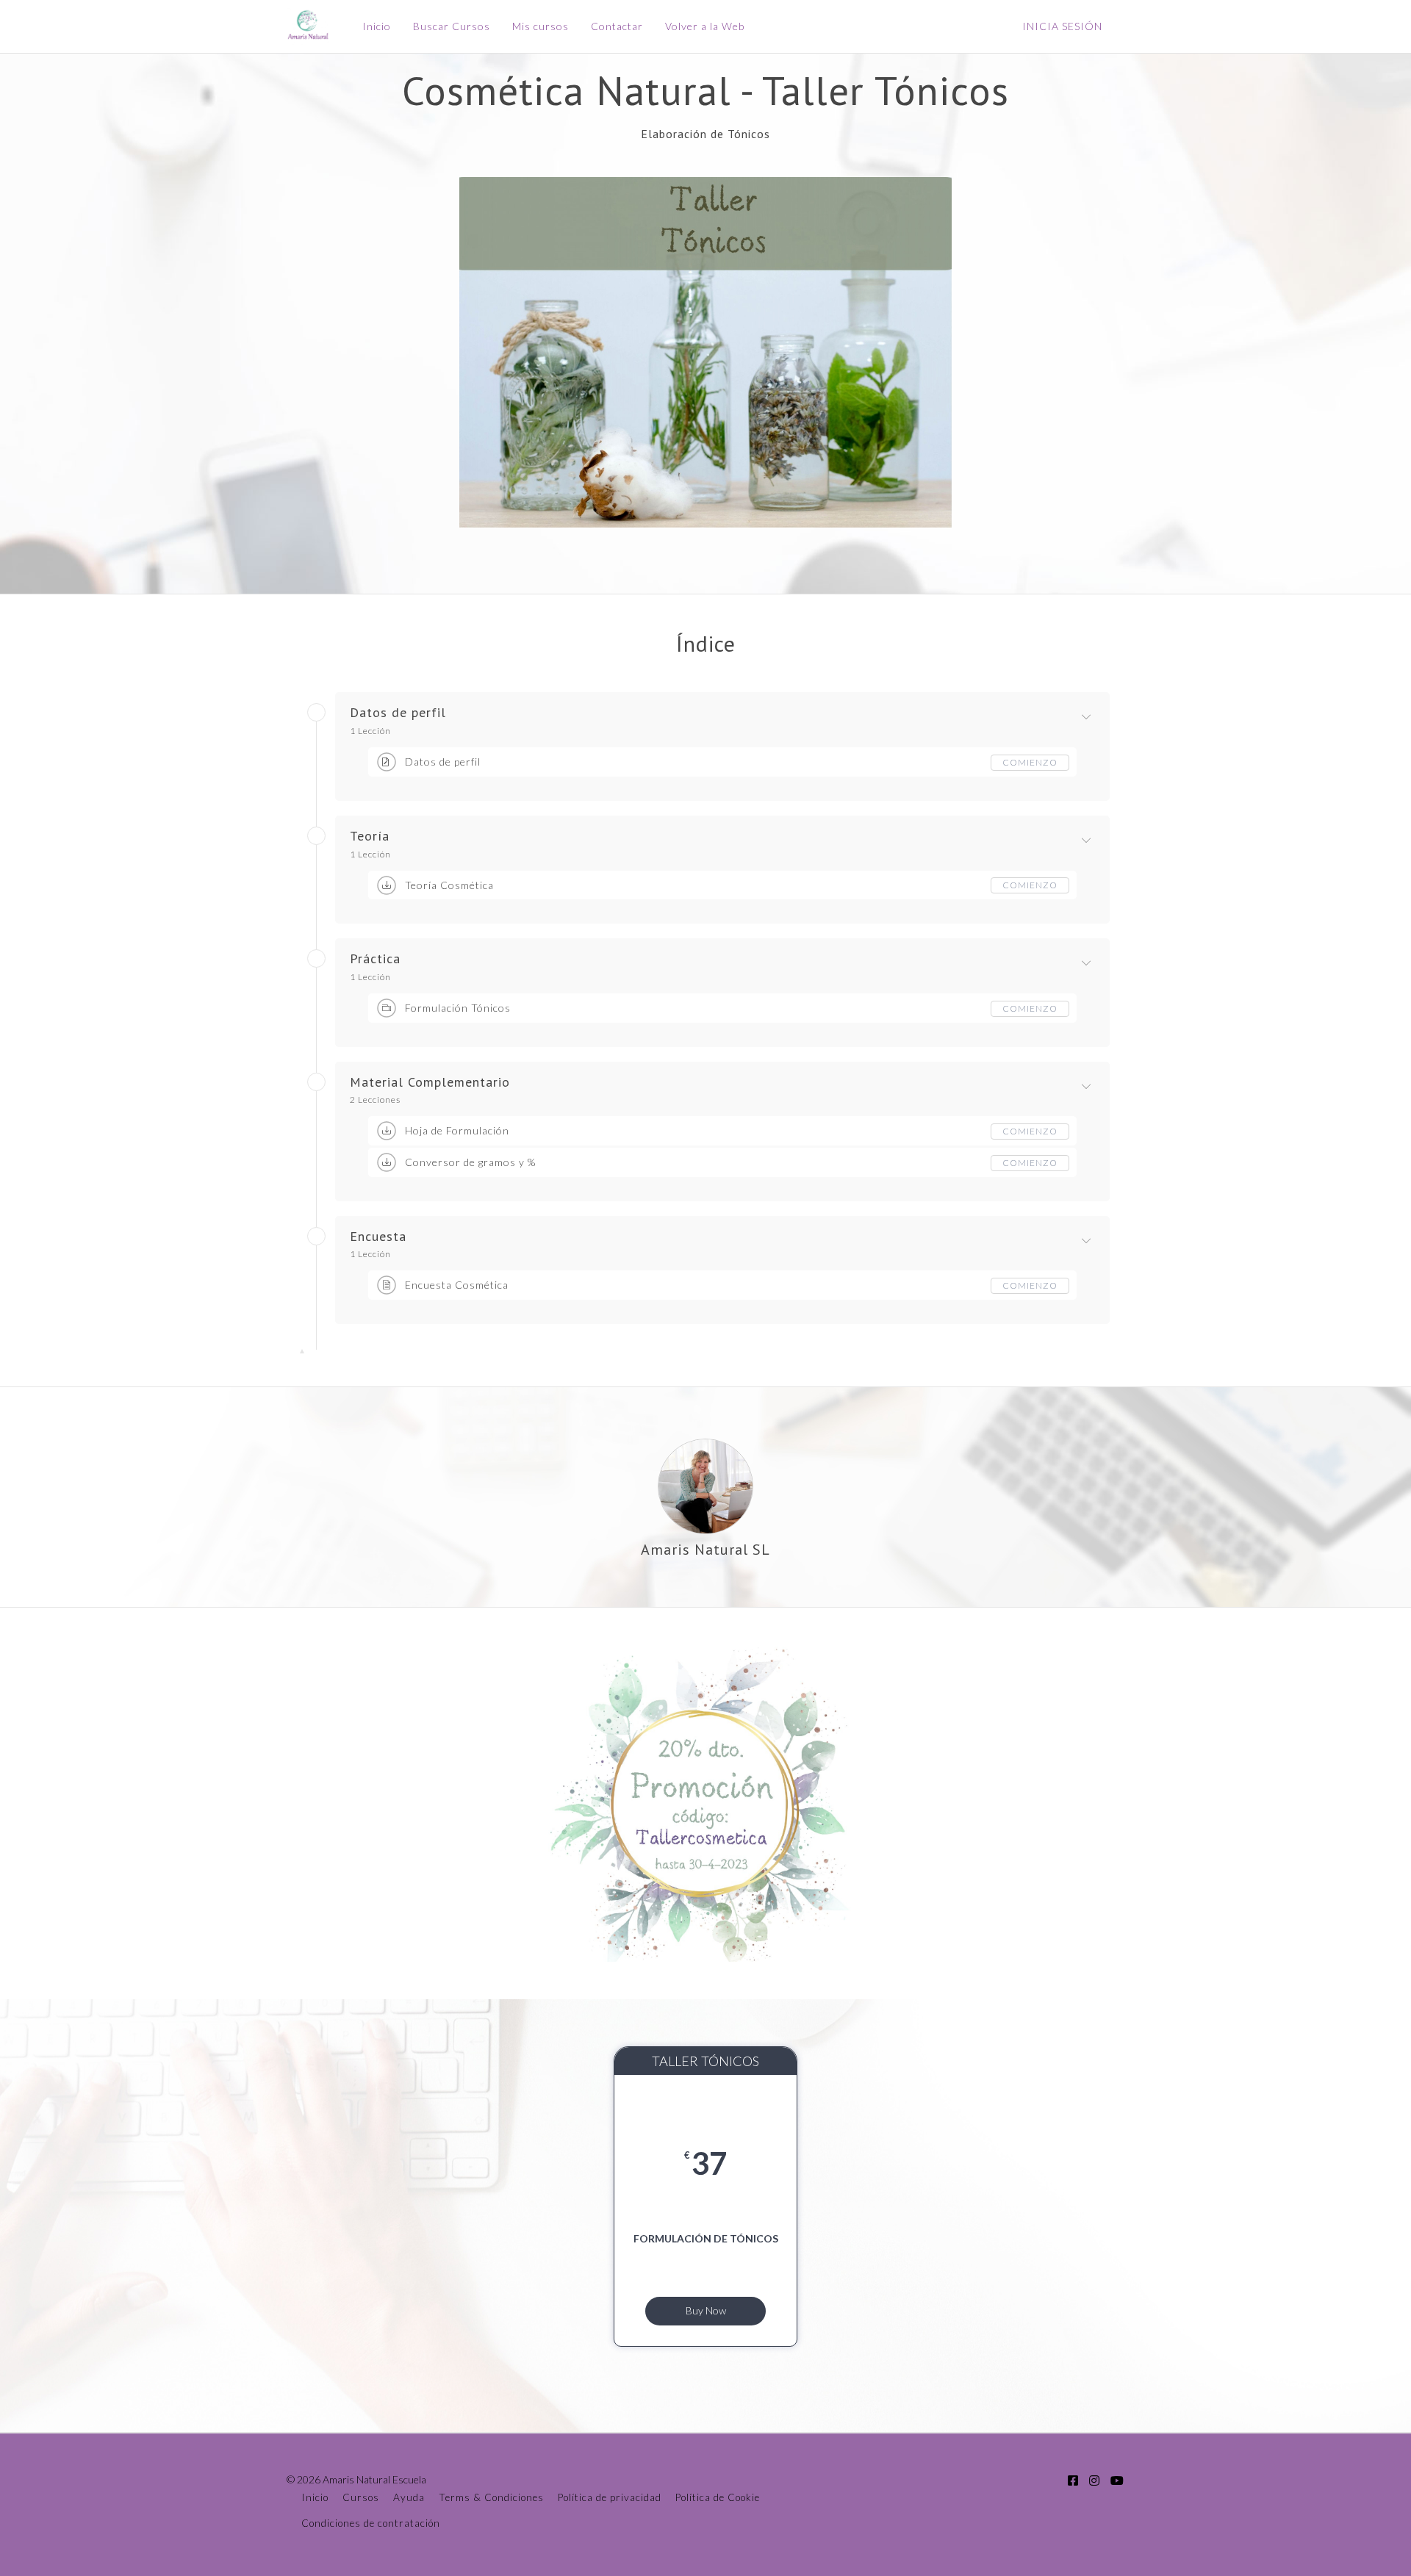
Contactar (617, 26)
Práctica (375, 959)
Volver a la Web (705, 26)
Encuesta (378, 1237)
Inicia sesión (1062, 26)
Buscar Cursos (452, 26)
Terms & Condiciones (491, 2497)
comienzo (1030, 762)
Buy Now (706, 2310)
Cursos (361, 2497)
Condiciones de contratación (371, 2523)
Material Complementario (430, 1082)
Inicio (377, 26)
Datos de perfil (398, 713)
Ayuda (409, 2497)
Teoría (370, 836)
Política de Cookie (718, 2497)
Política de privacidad (610, 2497)
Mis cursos (541, 26)
